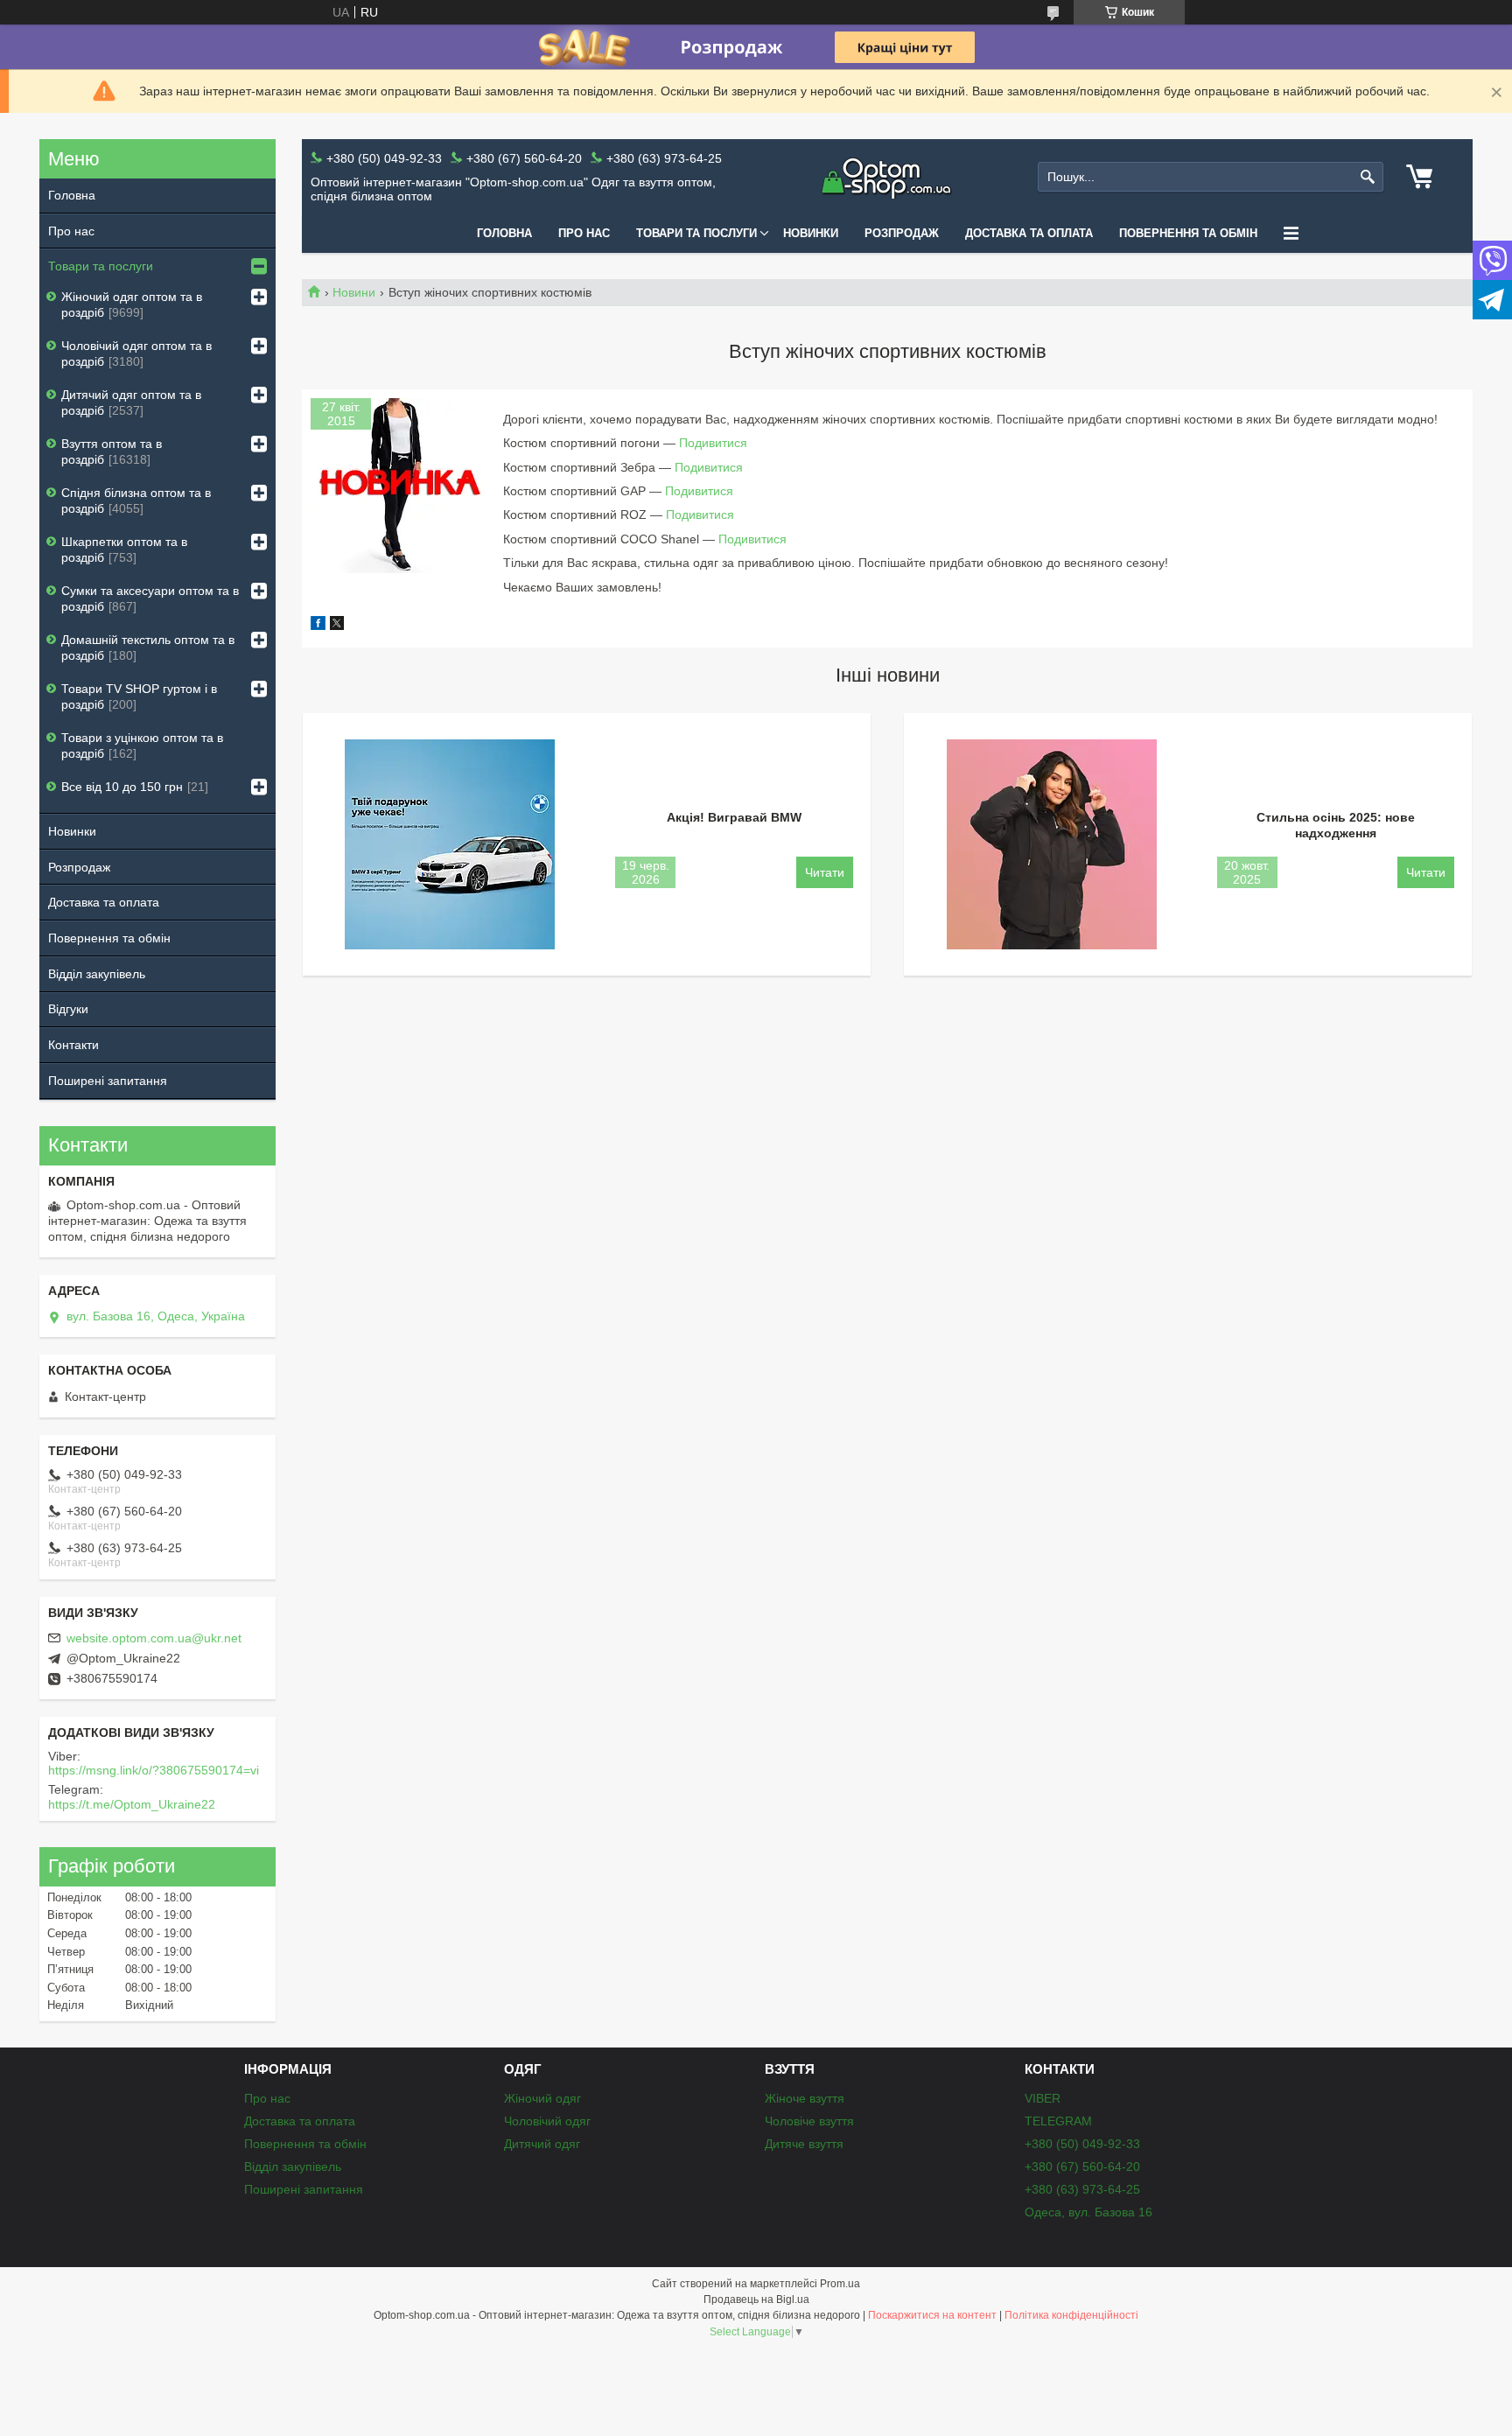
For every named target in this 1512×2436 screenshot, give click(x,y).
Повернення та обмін (1188, 233)
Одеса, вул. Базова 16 (1088, 2212)
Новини (354, 292)
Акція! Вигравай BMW (734, 817)
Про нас (584, 233)
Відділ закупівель (97, 974)
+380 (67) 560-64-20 (1082, 2166)
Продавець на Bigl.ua (756, 2299)
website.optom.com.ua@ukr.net (154, 1638)
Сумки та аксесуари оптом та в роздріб (150, 598)
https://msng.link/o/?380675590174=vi (154, 1770)
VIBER (1043, 2098)
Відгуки (68, 1009)
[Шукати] (1368, 177)
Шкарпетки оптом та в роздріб (124, 549)
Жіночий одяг (542, 2098)
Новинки (811, 233)
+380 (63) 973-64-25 (1082, 2189)
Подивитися (713, 443)
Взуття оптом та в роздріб (112, 451)
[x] (337, 626)
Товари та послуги (696, 233)
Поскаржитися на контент (932, 2315)
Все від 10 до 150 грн (122, 787)
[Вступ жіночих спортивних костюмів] (398, 486)
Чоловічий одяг (547, 2121)
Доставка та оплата (1029, 233)
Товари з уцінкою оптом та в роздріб (142, 745)
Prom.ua (840, 2284)
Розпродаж (902, 233)
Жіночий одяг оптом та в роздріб (132, 304)
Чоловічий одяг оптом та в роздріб (136, 353)
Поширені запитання (108, 1081)
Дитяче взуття (804, 2144)
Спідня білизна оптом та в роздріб (136, 500)
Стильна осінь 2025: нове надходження (1336, 825)
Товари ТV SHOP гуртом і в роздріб (139, 696)
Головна (504, 233)
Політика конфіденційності (1071, 2315)
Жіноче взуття (805, 2098)
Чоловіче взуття (809, 2121)
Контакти (73, 1045)
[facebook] (318, 626)
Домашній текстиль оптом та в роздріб (148, 647)
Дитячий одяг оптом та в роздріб (131, 402)
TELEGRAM (1058, 2121)
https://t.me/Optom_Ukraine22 (132, 1804)
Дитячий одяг (542, 2144)
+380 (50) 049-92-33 (1082, 2144)
